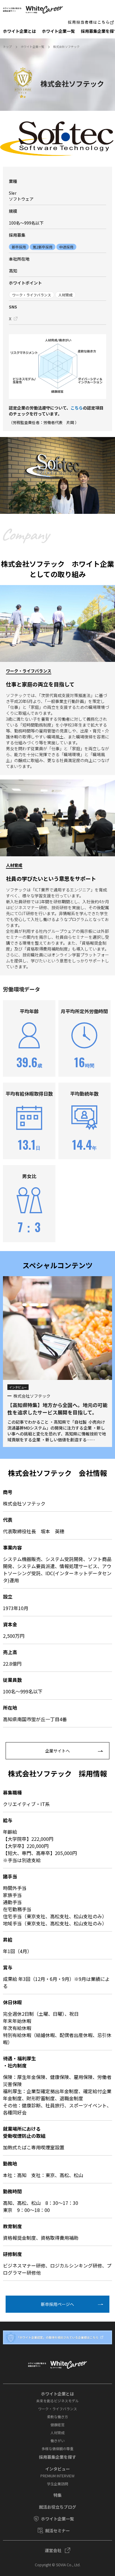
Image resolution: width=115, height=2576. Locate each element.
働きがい (57, 2441)
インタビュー (57, 2469)
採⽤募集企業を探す (57, 2457)
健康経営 (57, 2425)
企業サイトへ (57, 1751)
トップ (7, 47)
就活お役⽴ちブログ (57, 2507)
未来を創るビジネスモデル (57, 2401)
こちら (77, 408)
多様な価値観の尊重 (57, 2449)
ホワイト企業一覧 (58, 31)
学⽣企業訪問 (57, 2484)
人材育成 (57, 2433)
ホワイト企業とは (19, 31)
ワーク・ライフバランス (57, 2409)
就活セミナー (57, 2530)
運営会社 (53, 2550)
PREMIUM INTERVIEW (57, 2476)
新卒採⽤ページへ (57, 2304)
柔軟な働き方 (57, 2417)
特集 (57, 2495)
